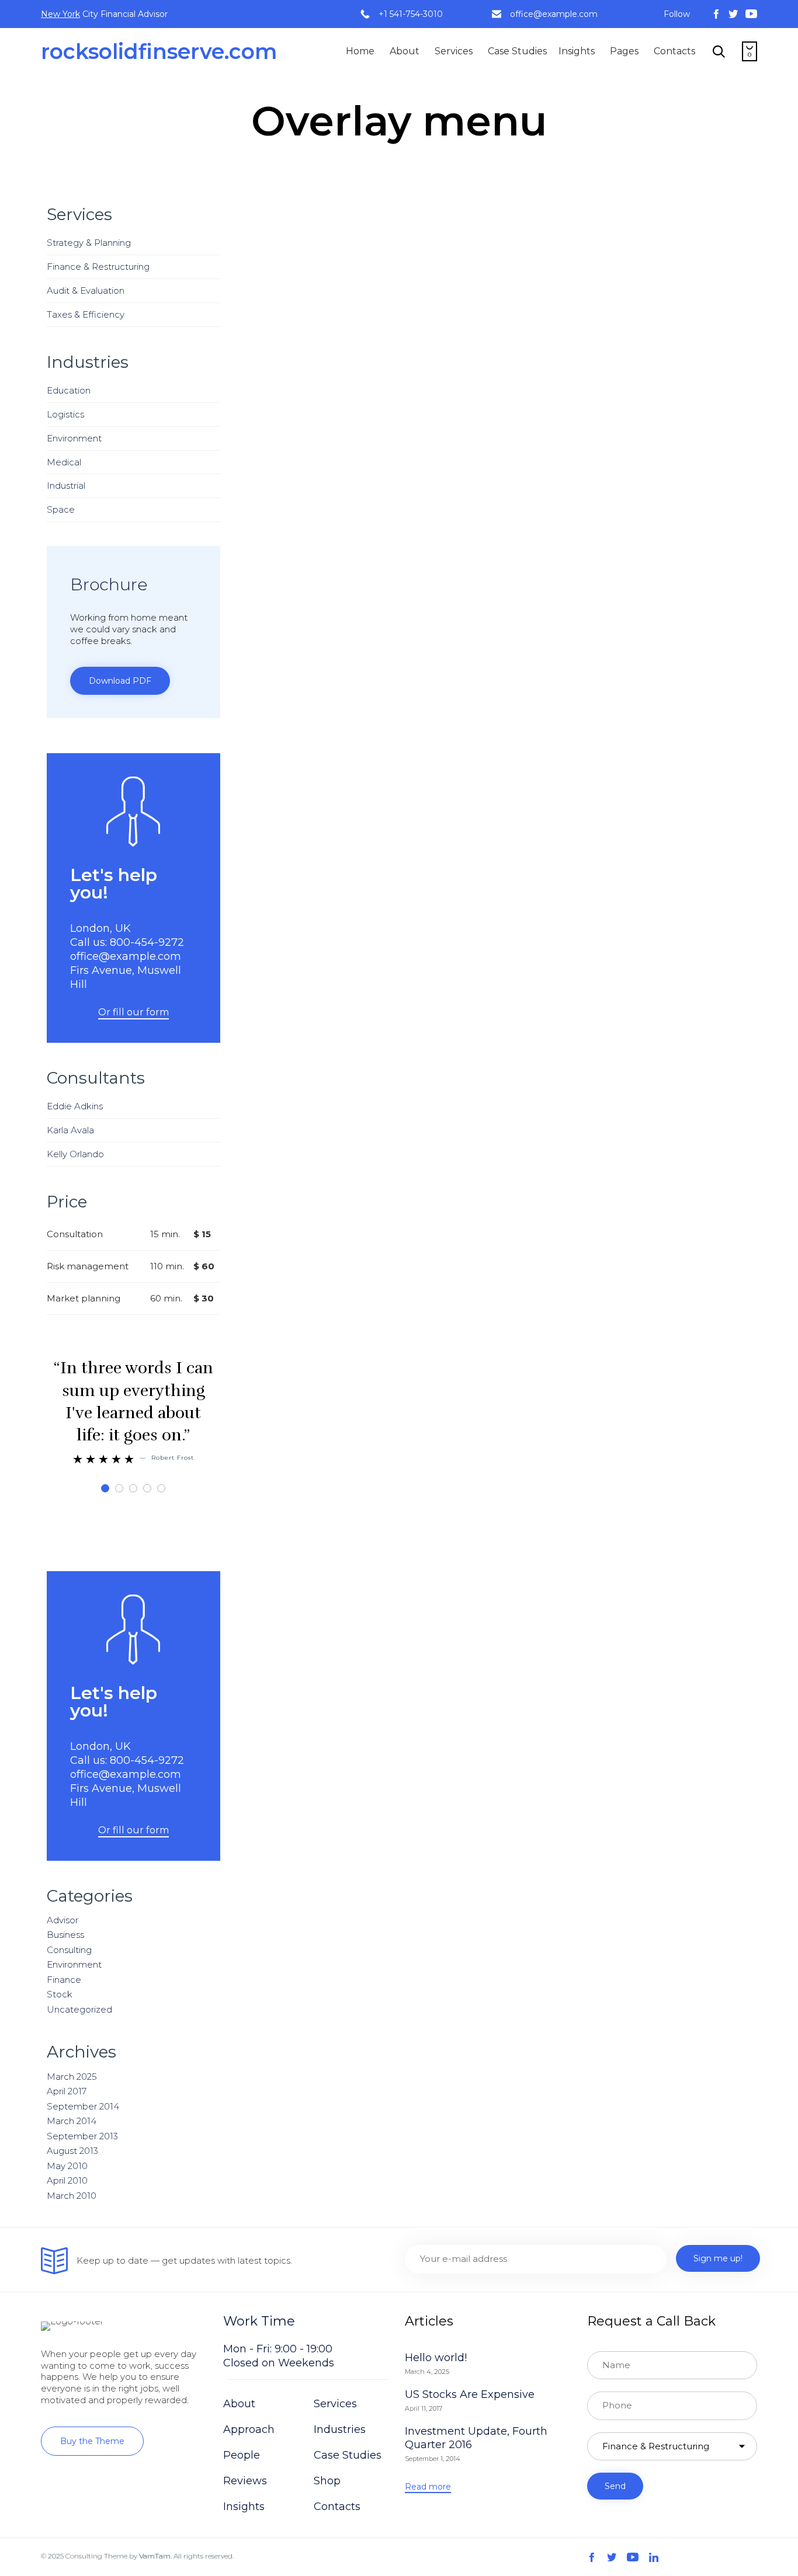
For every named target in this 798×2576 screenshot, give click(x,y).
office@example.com (554, 14)
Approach (249, 2429)
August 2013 (72, 2151)
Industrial (66, 485)
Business (65, 1935)
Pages (624, 51)
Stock (60, 1994)
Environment (74, 438)
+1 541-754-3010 (411, 14)
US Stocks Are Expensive (470, 2394)
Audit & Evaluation (86, 290)
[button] (120, 681)
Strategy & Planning (89, 243)
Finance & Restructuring (98, 267)
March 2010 (72, 2196)
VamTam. (155, 2556)
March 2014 (72, 2121)
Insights (577, 51)
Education (69, 390)
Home (360, 51)
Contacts (674, 51)
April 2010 (67, 2180)
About (405, 51)
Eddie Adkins (75, 1106)
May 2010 (67, 2166)
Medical (64, 462)
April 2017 (67, 2091)
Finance (64, 1980)
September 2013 (82, 2136)
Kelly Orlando (75, 1154)
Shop (327, 2481)
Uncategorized (79, 2009)
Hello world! (436, 2358)
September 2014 (83, 2106)
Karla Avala (70, 1130)
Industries (340, 2429)
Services (454, 51)
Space (61, 509)
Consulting (69, 1950)
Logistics (65, 414)
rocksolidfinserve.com (159, 51)
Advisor (63, 1920)
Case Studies (517, 51)
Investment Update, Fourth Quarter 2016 (476, 2438)
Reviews (245, 2481)
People (242, 2455)
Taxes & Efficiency (86, 314)
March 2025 (72, 2077)
